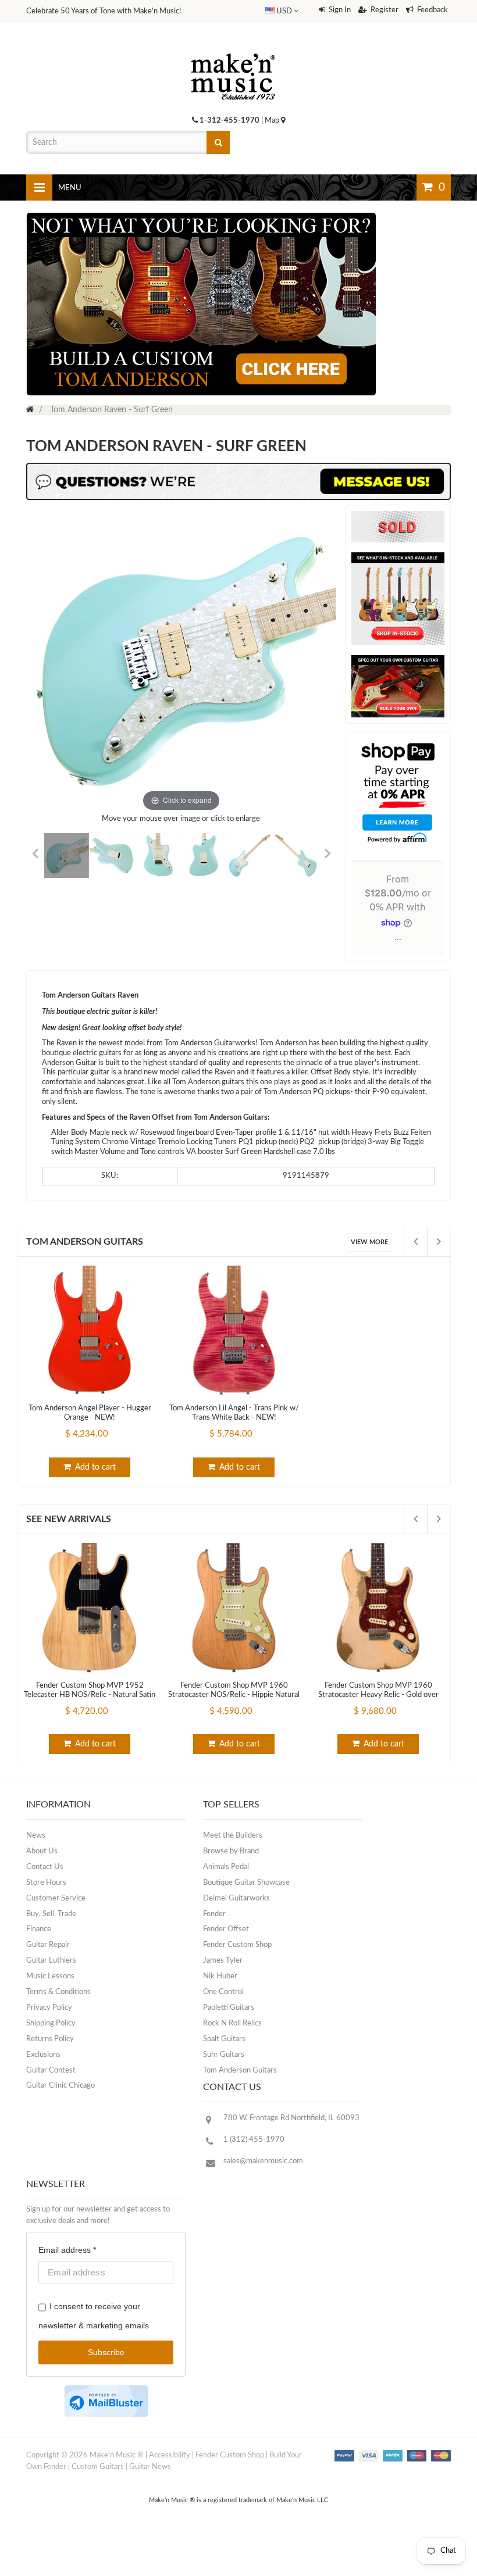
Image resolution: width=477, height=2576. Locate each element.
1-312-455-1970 (229, 121)
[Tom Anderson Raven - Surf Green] (67, 856)
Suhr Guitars (224, 2055)
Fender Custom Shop (237, 1945)
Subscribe (106, 2352)
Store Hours (46, 1883)
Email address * (67, 2250)
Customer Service (56, 1898)
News (36, 1836)
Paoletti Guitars (229, 2008)
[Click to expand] (181, 660)
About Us (42, 1851)
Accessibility (170, 2455)
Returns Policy (50, 2039)
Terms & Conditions (58, 1992)
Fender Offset (226, 1929)
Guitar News (150, 2467)
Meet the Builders (233, 1836)
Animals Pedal (226, 1867)
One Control (223, 1992)
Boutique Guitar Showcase (246, 1883)
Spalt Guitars (224, 2039)
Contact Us (45, 1867)
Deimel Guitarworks (236, 1898)
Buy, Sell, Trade (51, 1914)
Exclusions (43, 2055)
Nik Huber (220, 1976)
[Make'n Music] (233, 49)
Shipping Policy (51, 2023)
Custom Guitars (98, 2467)
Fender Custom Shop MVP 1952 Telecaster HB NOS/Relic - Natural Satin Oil (90, 1695)
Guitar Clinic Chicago (60, 2086)
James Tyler (223, 1961)
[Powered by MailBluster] (106, 2401)
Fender (214, 1914)
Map (273, 121)
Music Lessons (50, 1976)
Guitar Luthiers (51, 1961)
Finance (39, 1929)
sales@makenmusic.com (263, 2161)
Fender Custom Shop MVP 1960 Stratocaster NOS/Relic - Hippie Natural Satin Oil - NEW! (234, 1695)
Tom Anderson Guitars (85, 1242)
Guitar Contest (51, 2071)
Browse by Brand (231, 1851)
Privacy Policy (49, 2008)
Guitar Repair (48, 1945)
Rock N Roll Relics (232, 2023)
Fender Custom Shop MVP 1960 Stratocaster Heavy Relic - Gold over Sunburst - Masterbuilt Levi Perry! (378, 1695)
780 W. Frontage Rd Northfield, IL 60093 (291, 2118)
